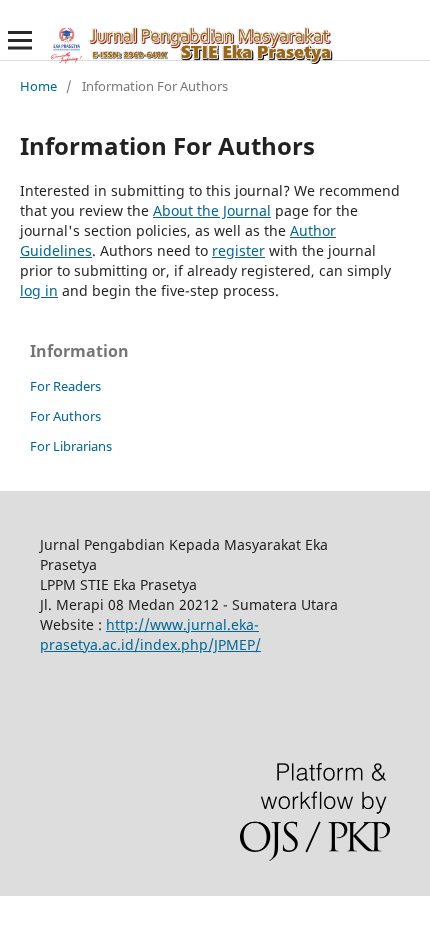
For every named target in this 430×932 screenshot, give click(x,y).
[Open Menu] (20, 40)
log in (39, 290)
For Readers (65, 386)
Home (38, 86)
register (238, 250)
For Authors (65, 416)
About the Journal (212, 210)
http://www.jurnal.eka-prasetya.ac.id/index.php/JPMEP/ (150, 634)
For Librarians (71, 446)
